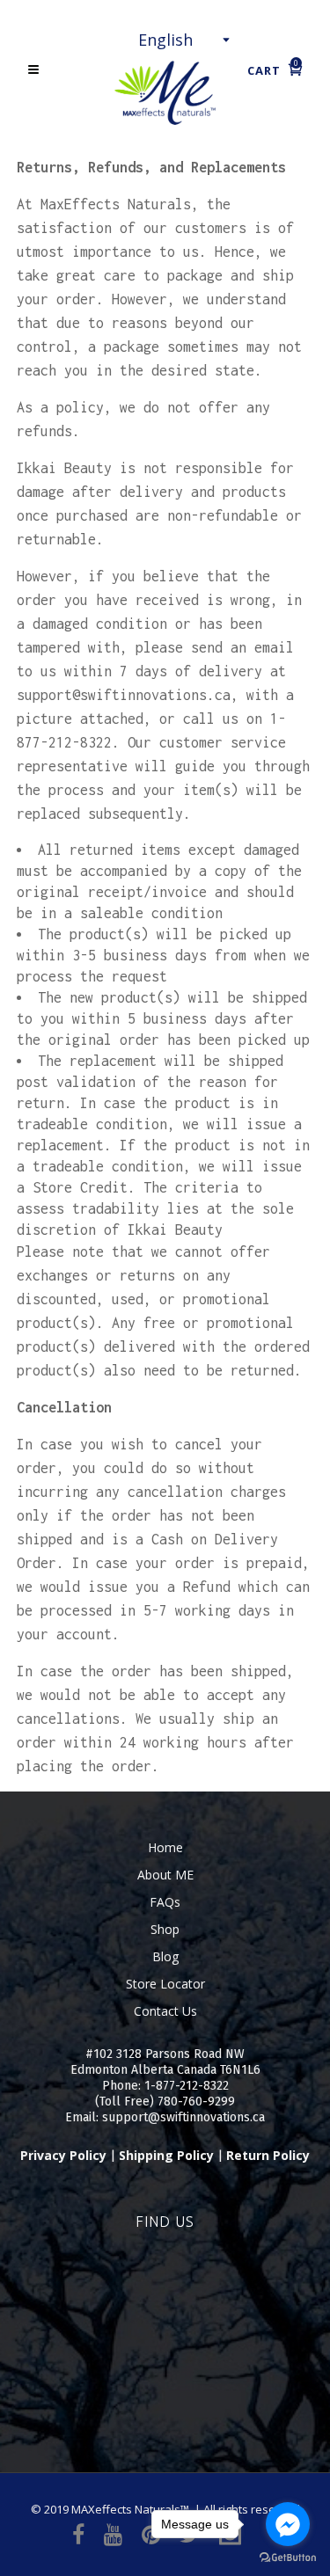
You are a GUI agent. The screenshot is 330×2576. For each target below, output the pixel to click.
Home (165, 1847)
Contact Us (165, 2011)
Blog (165, 1956)
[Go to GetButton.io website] (288, 2558)
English (165, 40)
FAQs (165, 1902)
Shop (165, 1929)
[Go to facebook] (288, 2524)
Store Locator (165, 1984)
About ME (165, 1875)
